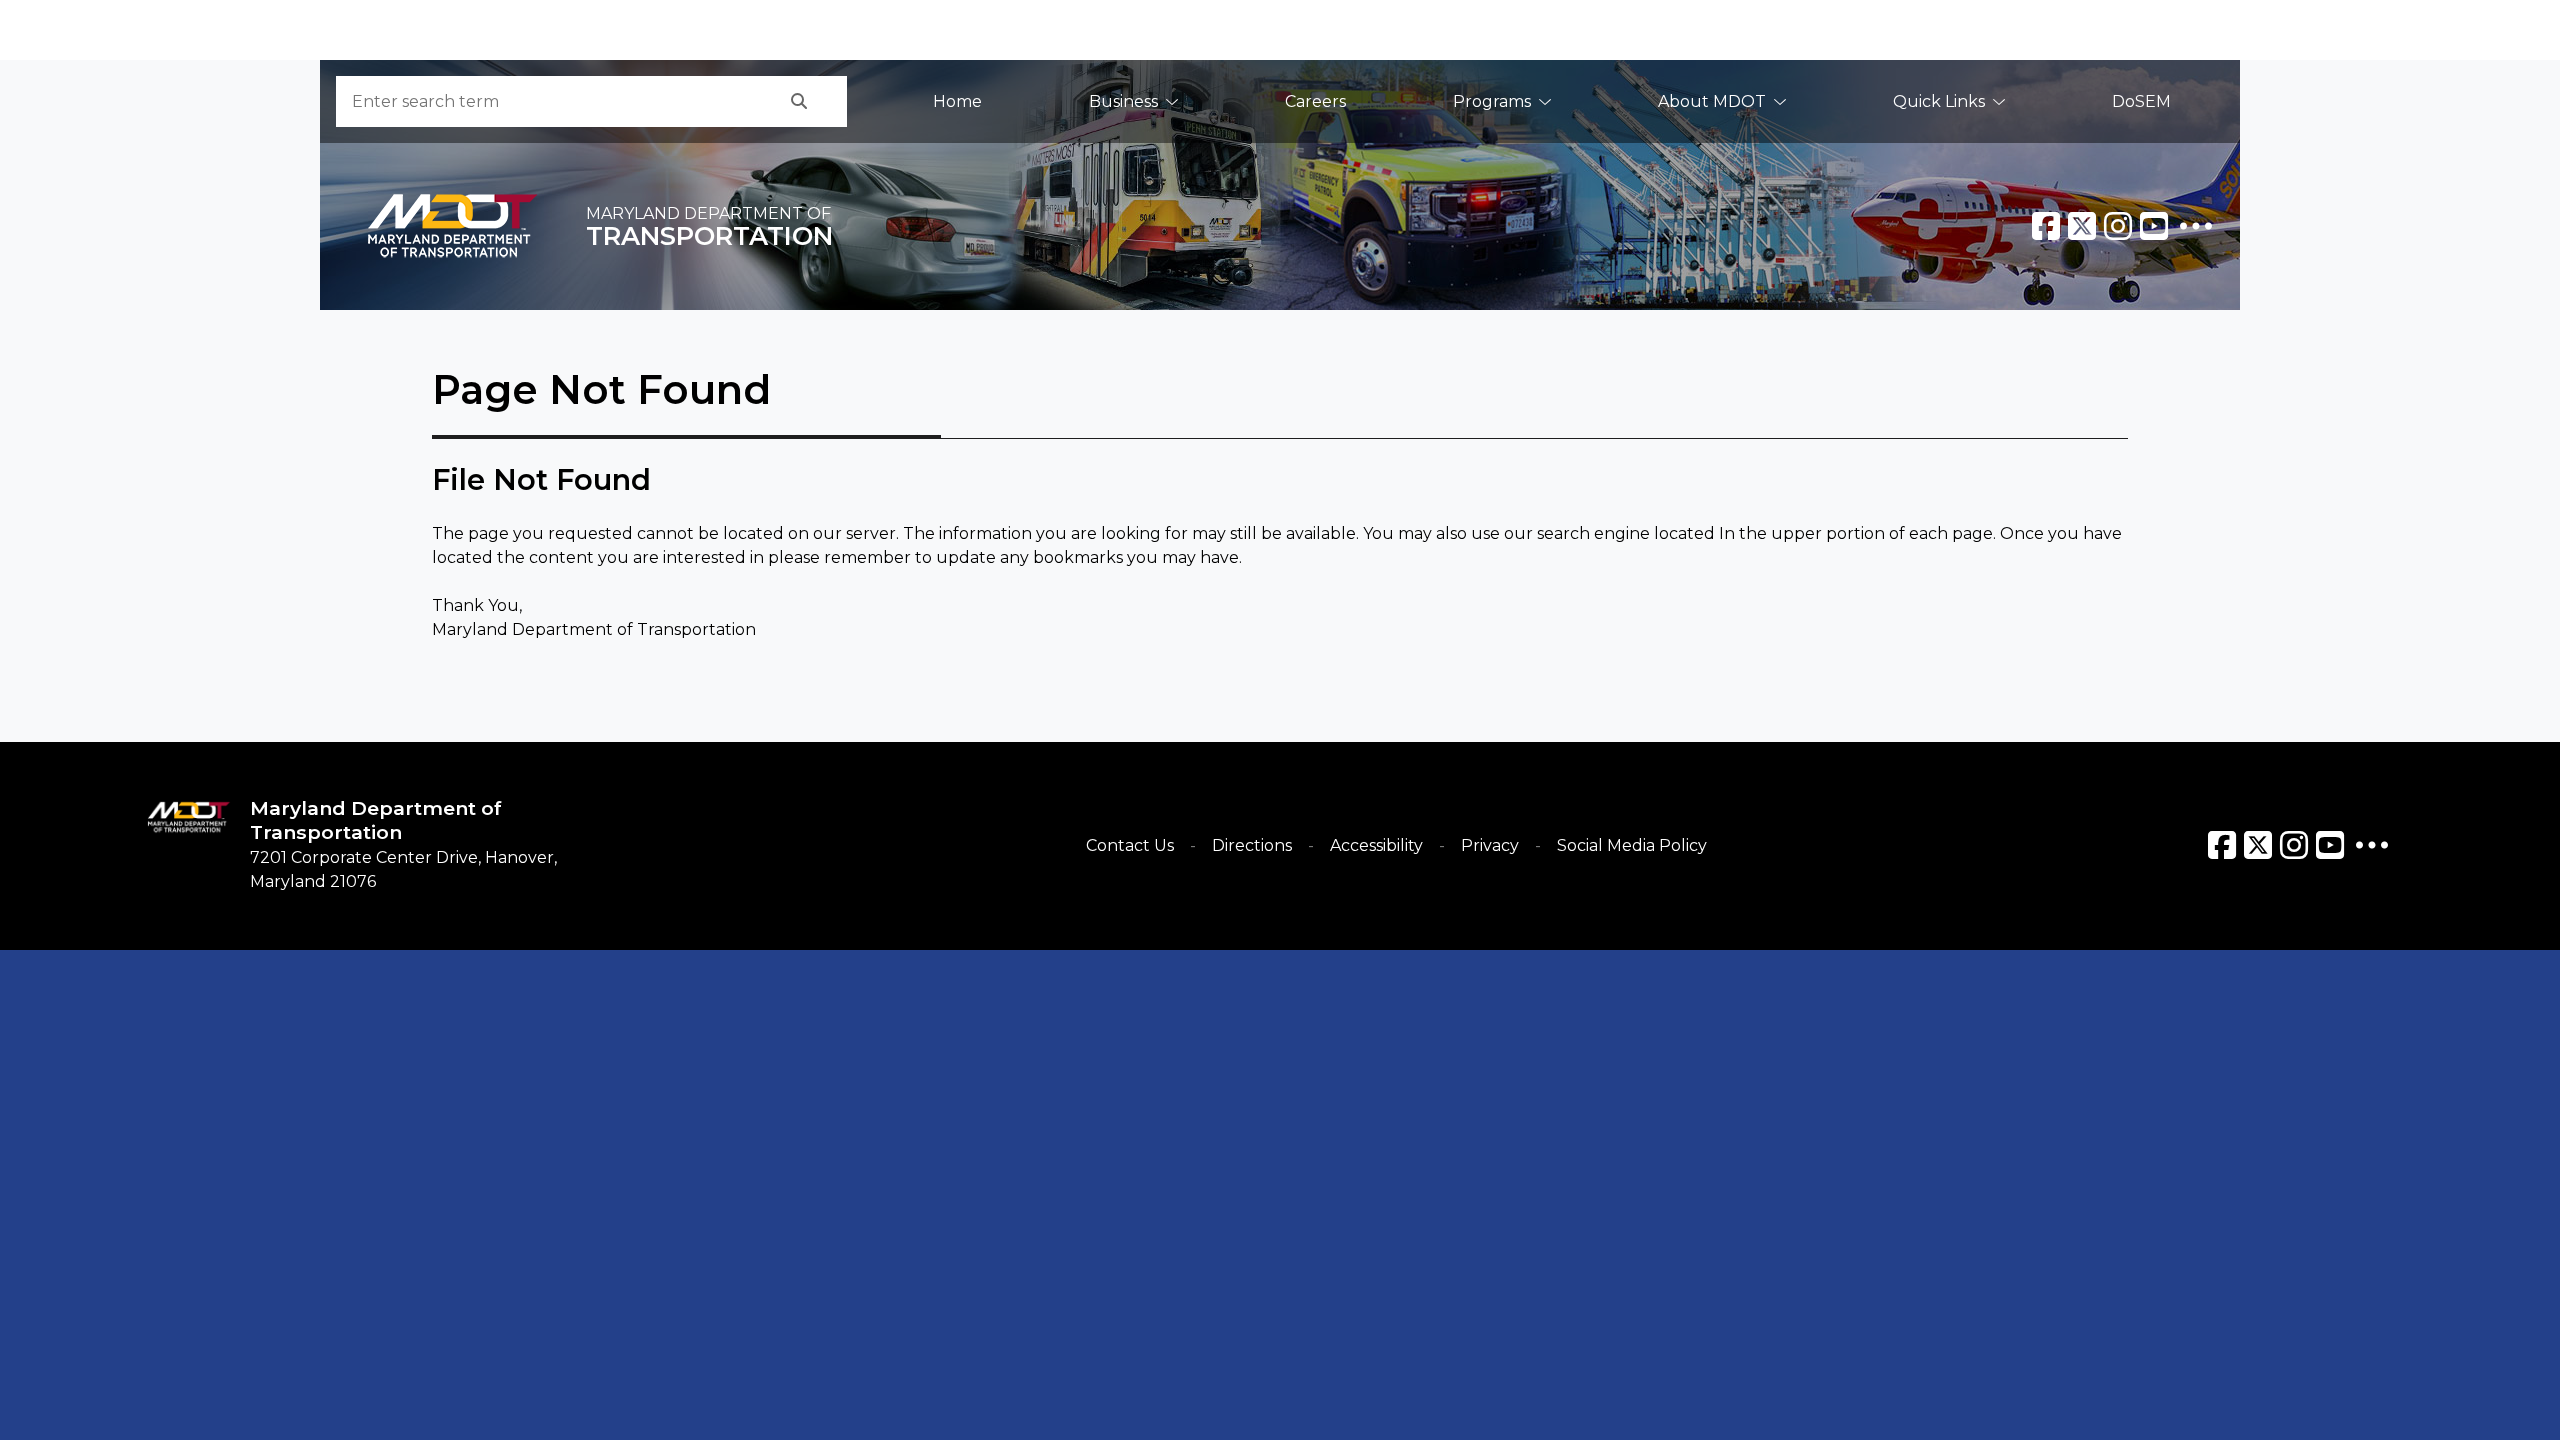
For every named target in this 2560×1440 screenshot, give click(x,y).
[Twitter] (2082, 226)
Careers (1315, 101)
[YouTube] (2154, 226)
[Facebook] (2046, 226)
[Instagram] (2118, 226)
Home (957, 101)
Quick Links (1939, 101)
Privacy (1490, 845)
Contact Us (1130, 845)
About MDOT (1712, 101)
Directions (1252, 845)
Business (1123, 101)
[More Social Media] (2196, 226)
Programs (1492, 101)
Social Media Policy (1632, 845)
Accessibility (1376, 845)
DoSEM (2141, 101)
